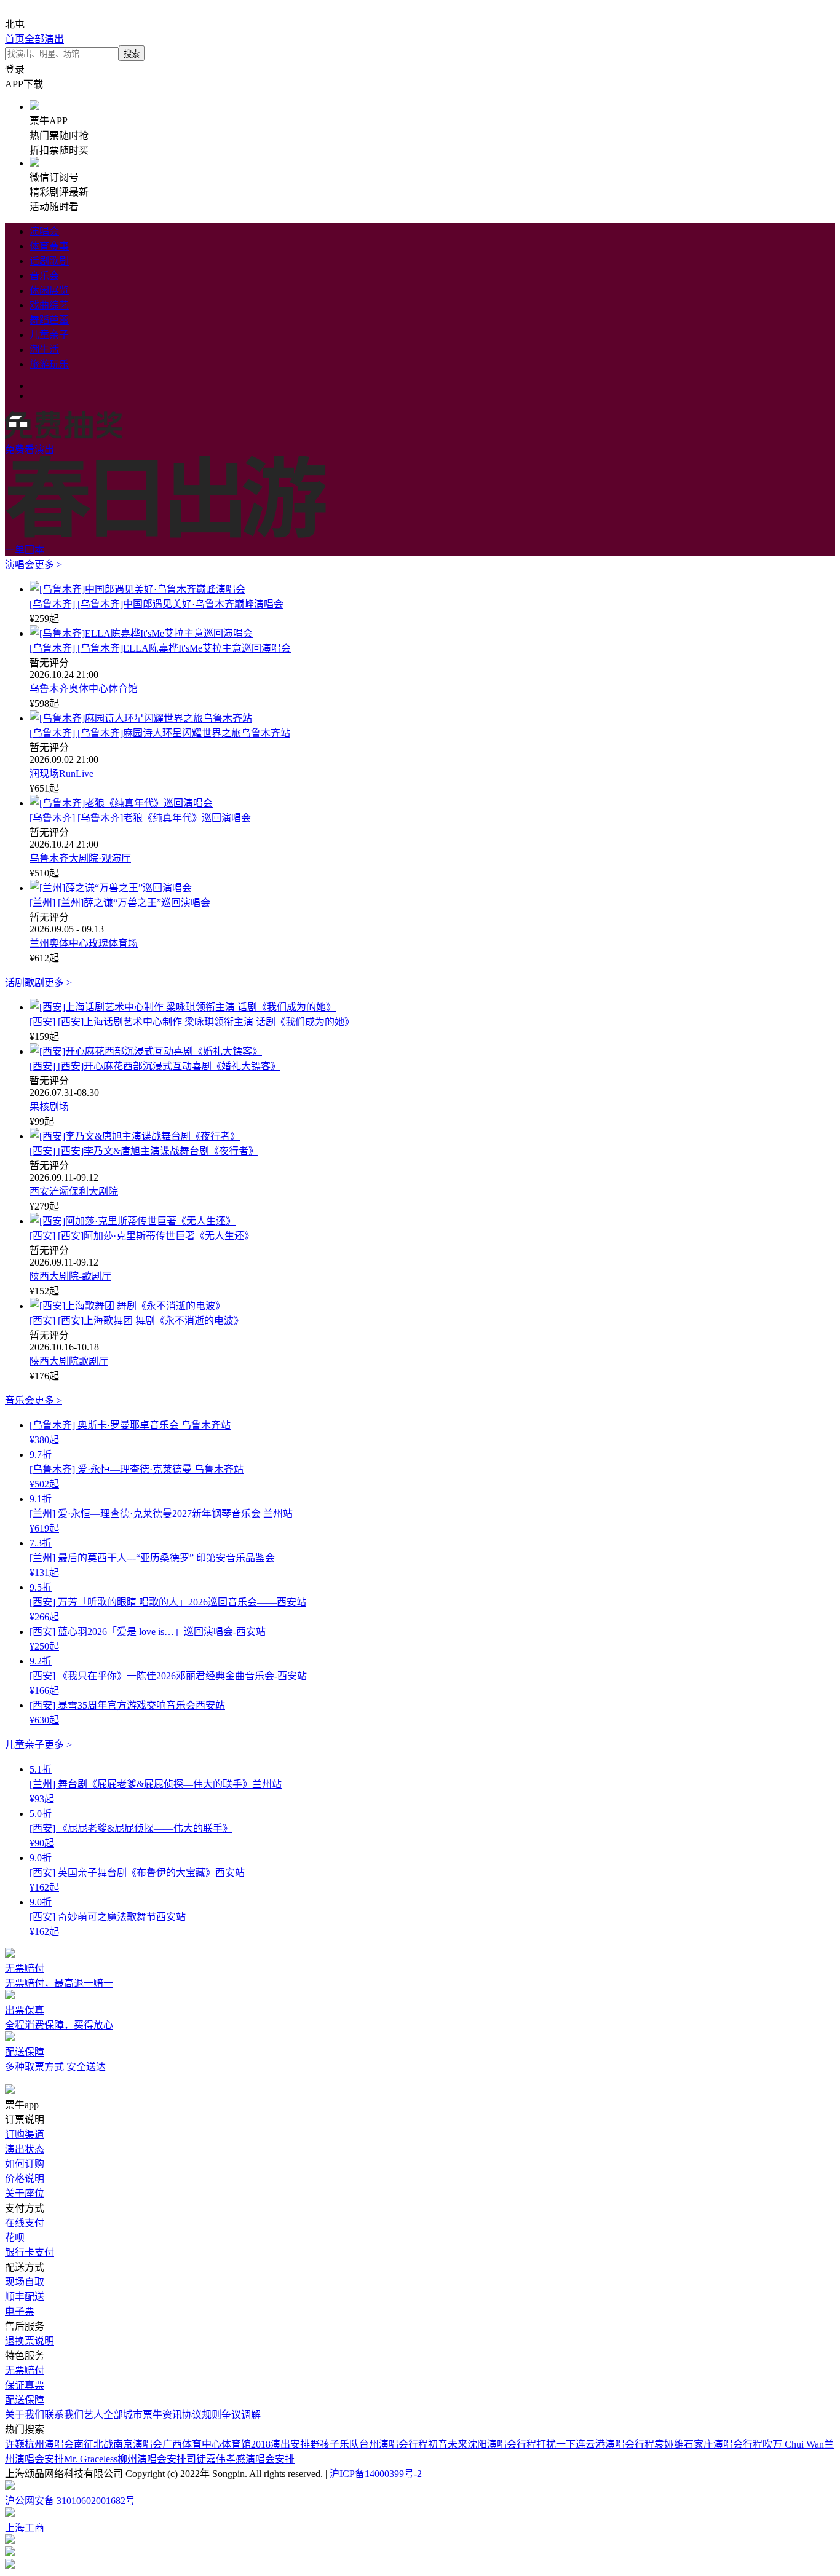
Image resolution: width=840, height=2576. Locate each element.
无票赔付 (25, 2370)
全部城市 (123, 2415)
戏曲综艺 (49, 305)
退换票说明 (30, 2341)
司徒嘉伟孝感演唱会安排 (240, 2459)
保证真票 (25, 2385)
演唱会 (44, 231)
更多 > (48, 565)
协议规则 (202, 2415)
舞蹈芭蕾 (49, 320)
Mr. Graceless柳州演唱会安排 (125, 2459)
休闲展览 (49, 290)
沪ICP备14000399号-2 (376, 2474)
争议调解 (241, 2415)
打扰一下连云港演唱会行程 (595, 2444)
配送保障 (25, 2400)
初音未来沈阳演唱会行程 (482, 2444)
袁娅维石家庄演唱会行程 (708, 2444)
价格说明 (25, 2179)
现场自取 (25, 2282)
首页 (15, 39)
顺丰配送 (25, 2297)
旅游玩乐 (49, 364)
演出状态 (25, 2149)
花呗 (15, 2238)
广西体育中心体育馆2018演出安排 (236, 2444)
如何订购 (25, 2164)
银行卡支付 (30, 2252)
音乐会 (44, 276)
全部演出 (44, 39)
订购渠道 (25, 2134)
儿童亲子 (49, 335)
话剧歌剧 (49, 261)
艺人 (93, 2415)
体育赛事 (49, 246)
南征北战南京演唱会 (118, 2444)
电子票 (20, 2311)
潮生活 (44, 349)
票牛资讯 (162, 2415)
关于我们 (25, 2415)
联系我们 (64, 2415)
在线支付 (25, 2223)
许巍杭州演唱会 (39, 2444)
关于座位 (25, 2193)
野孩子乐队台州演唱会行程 (369, 2444)
